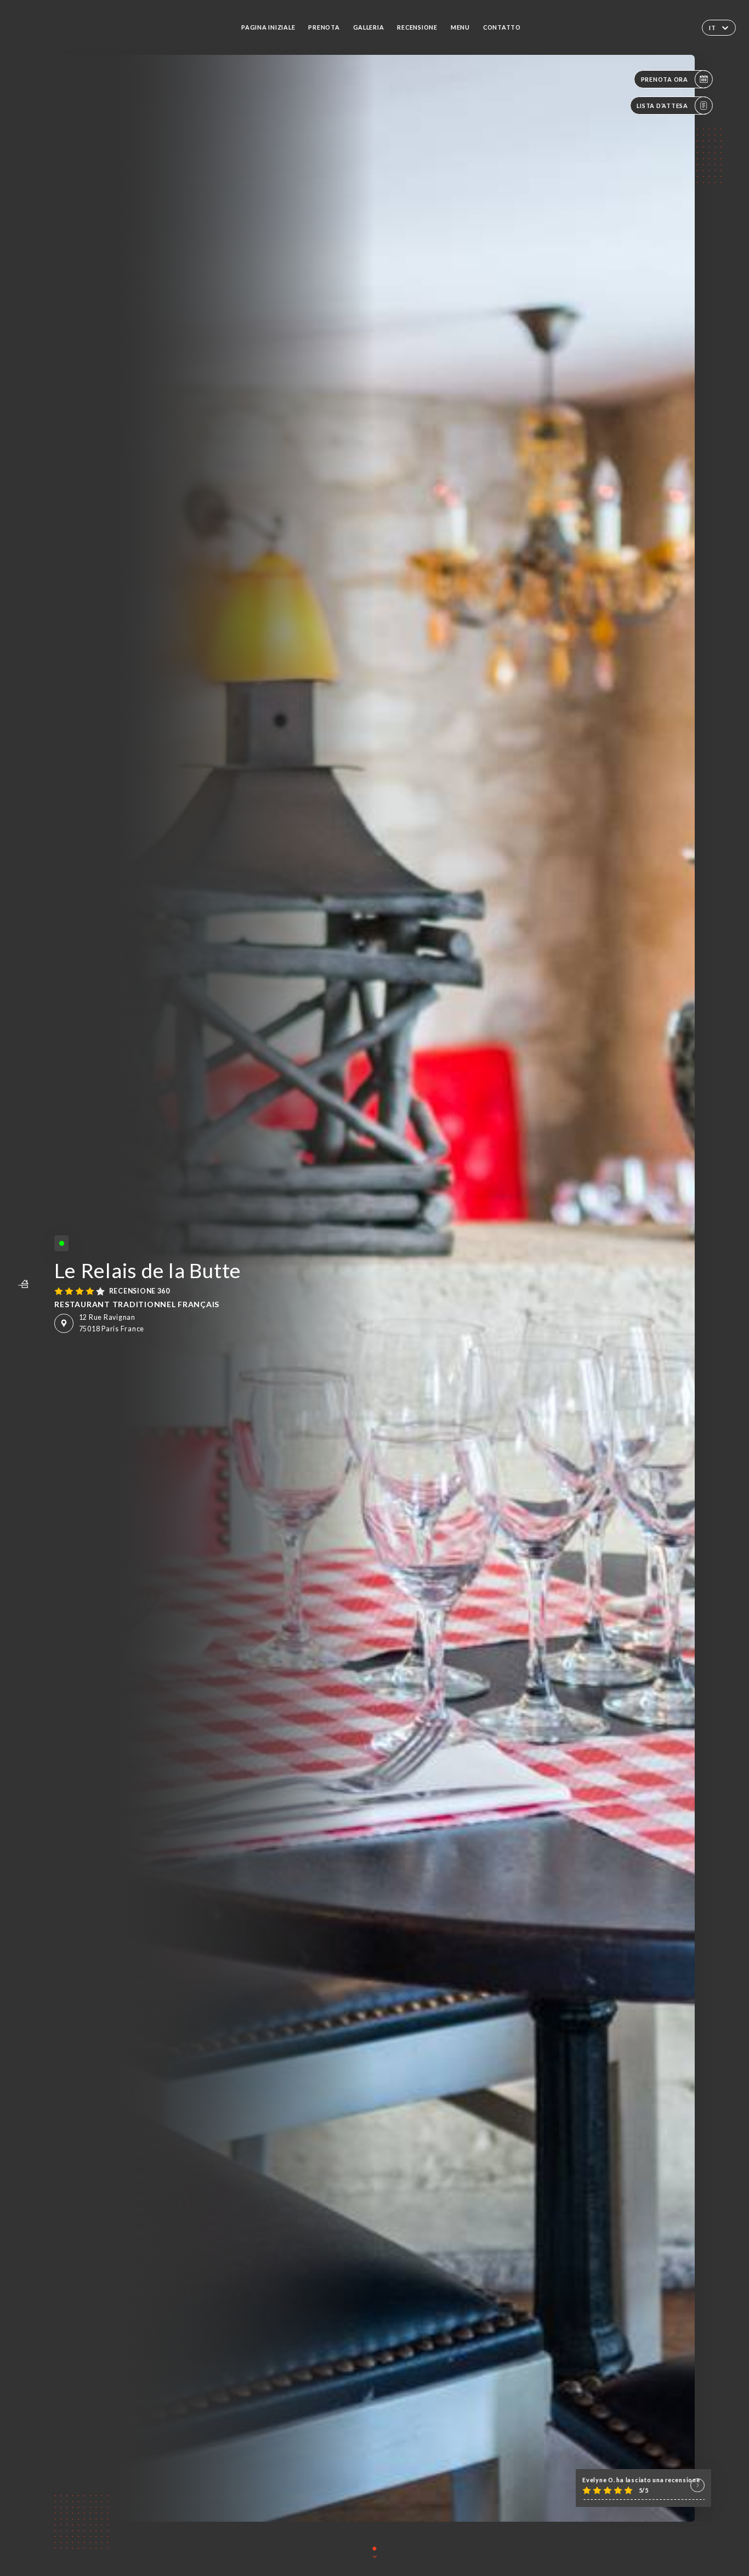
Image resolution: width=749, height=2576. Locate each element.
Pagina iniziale (268, 27)
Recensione (417, 27)
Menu (460, 27)
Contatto (502, 27)
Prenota (324, 27)
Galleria (369, 27)
